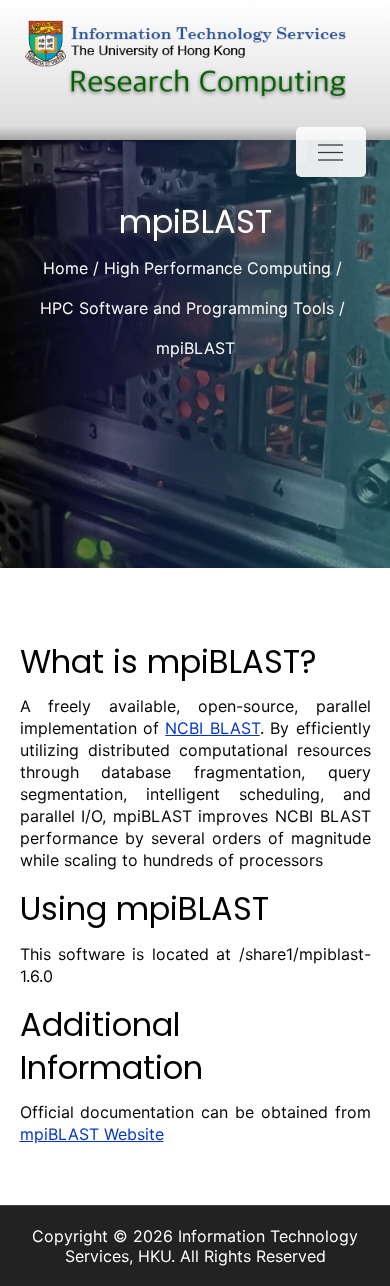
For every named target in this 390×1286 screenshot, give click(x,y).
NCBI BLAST (212, 728)
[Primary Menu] (331, 152)
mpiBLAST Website (92, 1134)
